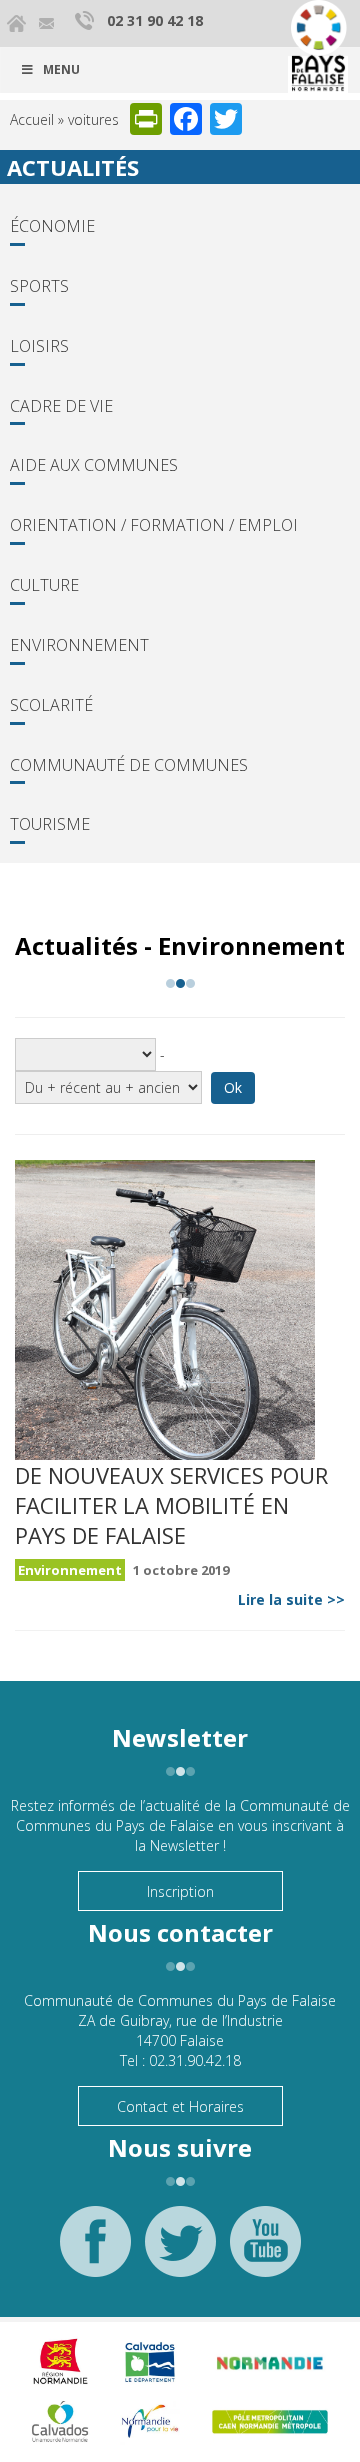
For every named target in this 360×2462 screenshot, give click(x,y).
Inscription (180, 1891)
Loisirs (39, 346)
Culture (44, 585)
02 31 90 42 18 (155, 20)
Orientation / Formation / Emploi (154, 525)
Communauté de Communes (129, 765)
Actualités (73, 167)
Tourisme (50, 824)
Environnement (79, 645)
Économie (52, 226)
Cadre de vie (61, 406)
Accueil (32, 119)
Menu (61, 69)
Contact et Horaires (180, 2106)
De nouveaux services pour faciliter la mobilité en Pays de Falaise (171, 1505)
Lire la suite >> (291, 1599)
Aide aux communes (94, 465)
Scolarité (51, 705)
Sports (39, 286)
